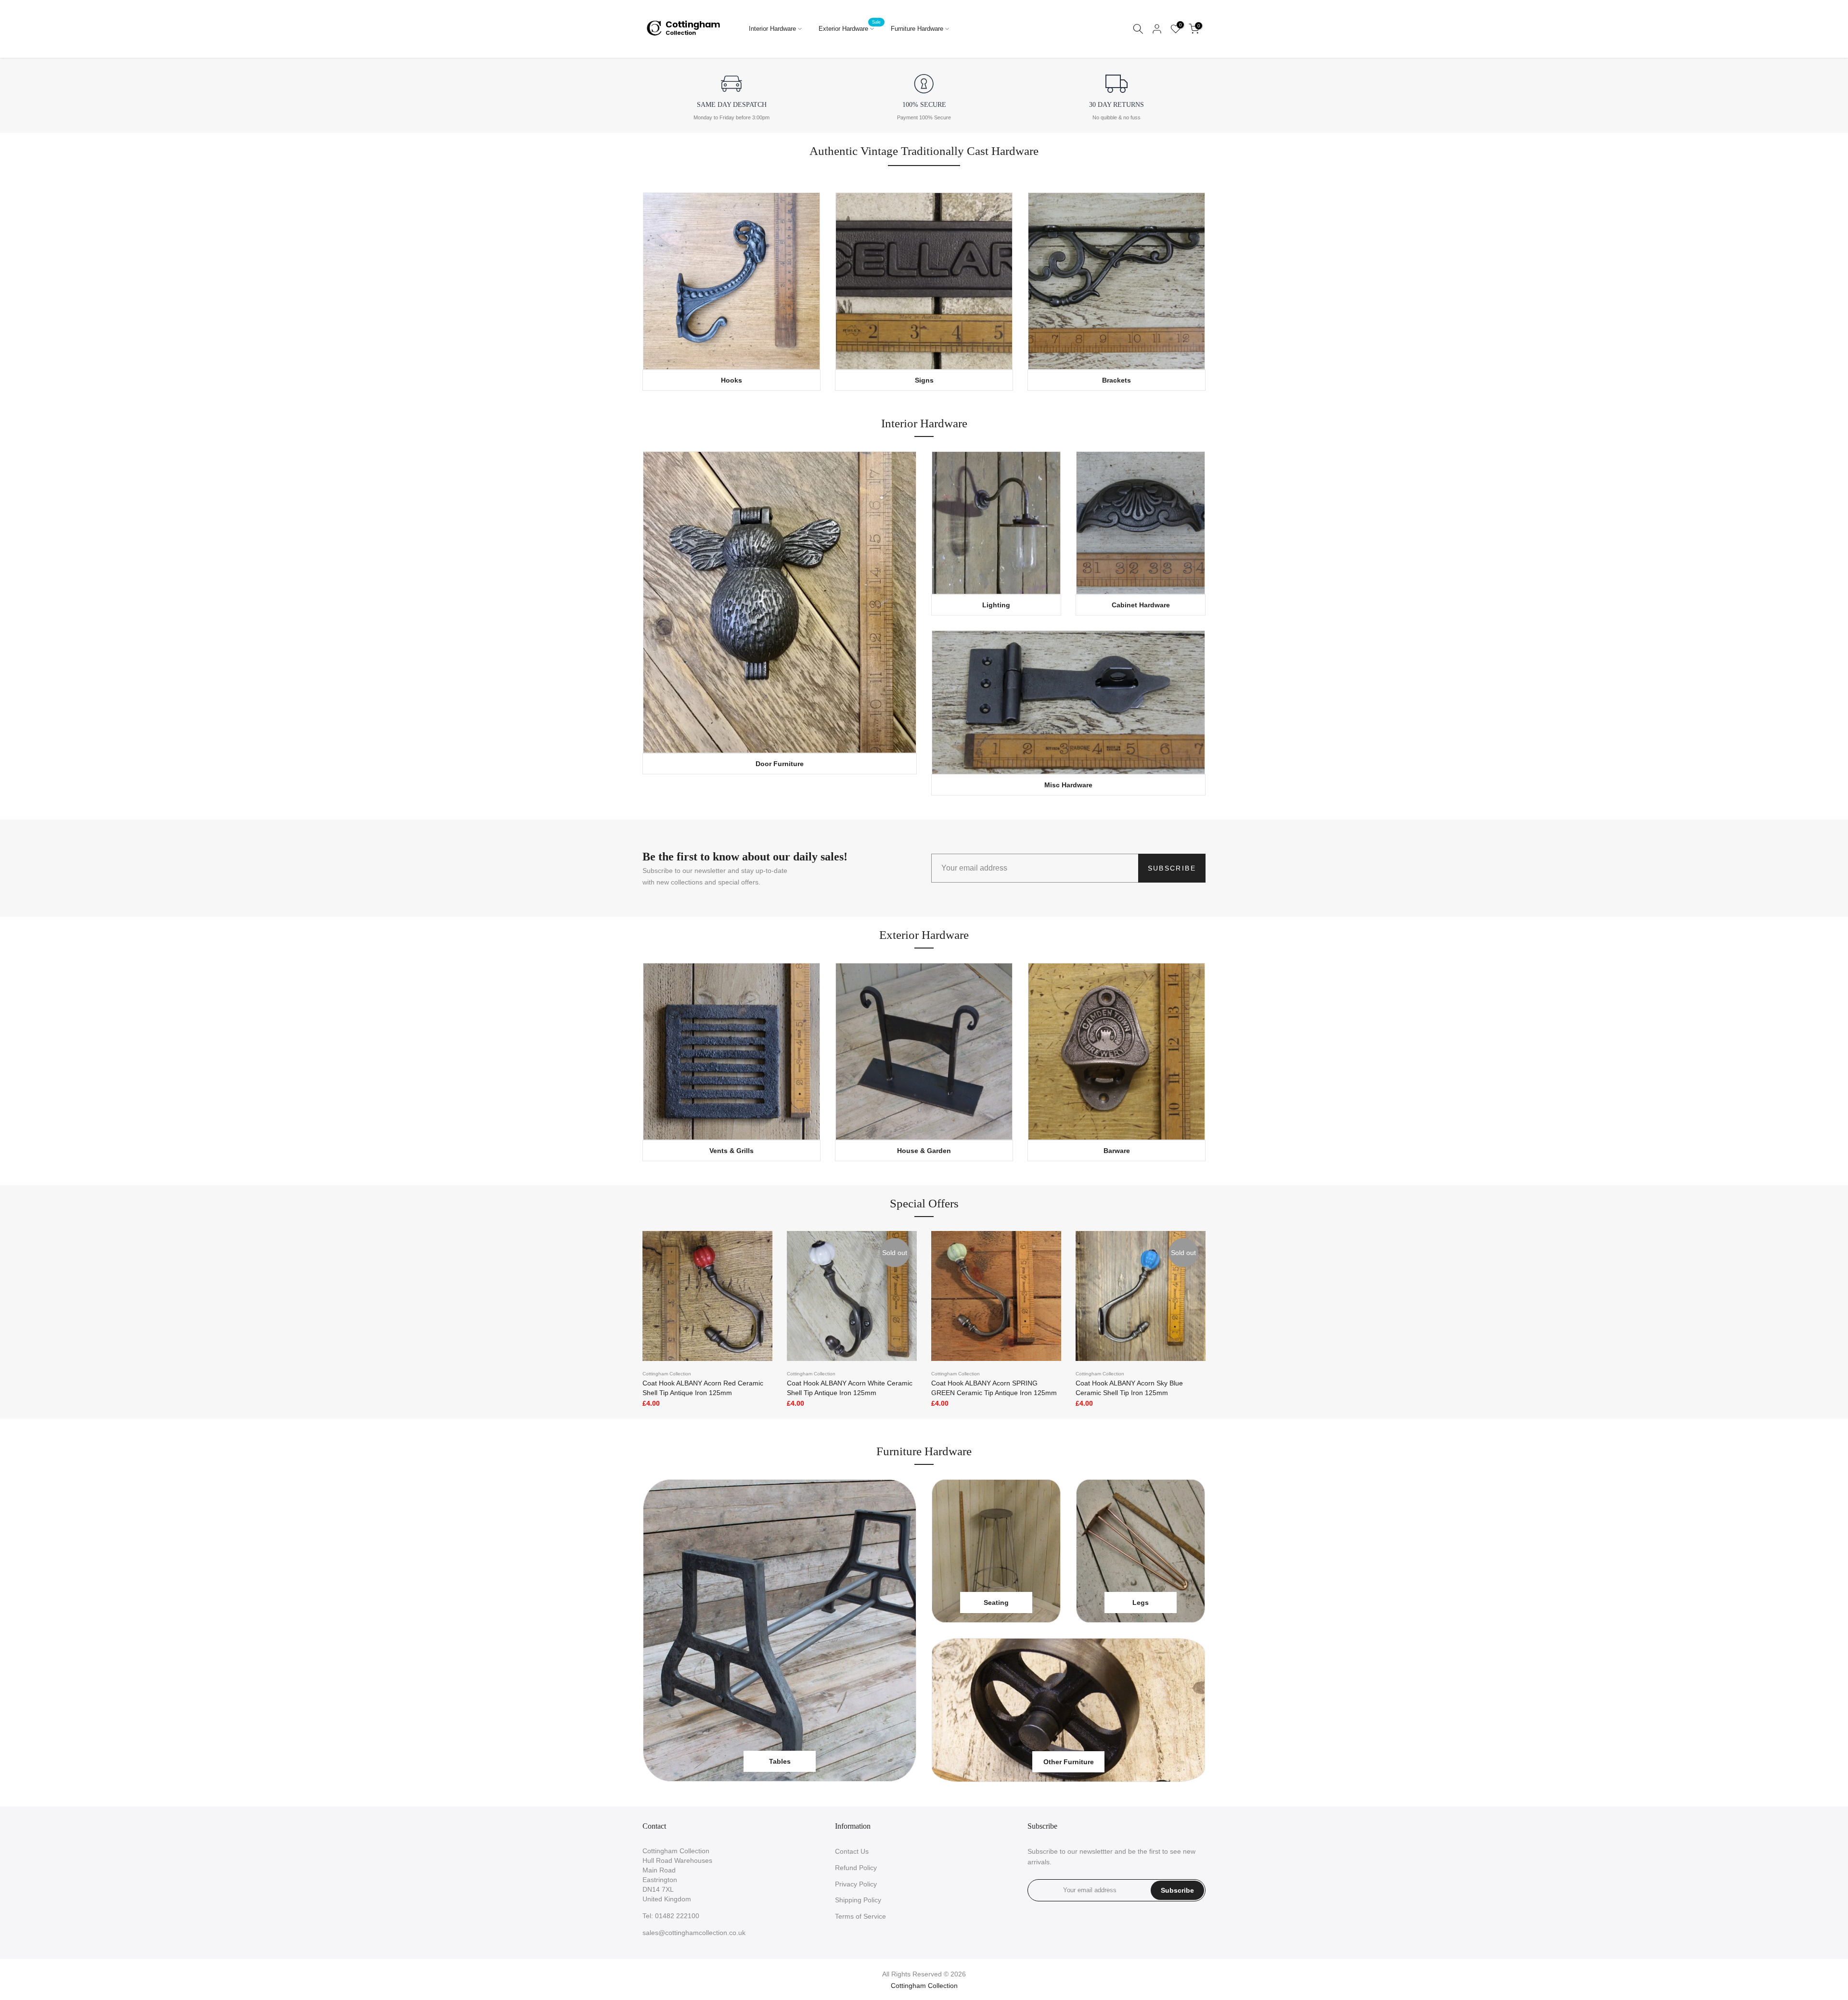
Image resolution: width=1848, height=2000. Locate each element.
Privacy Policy (856, 1884)
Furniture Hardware (917, 29)
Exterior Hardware (850, 28)
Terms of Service (860, 1916)
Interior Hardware (772, 29)
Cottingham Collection (667, 1374)
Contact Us (852, 1851)
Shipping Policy (858, 1900)
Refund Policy (856, 1868)
